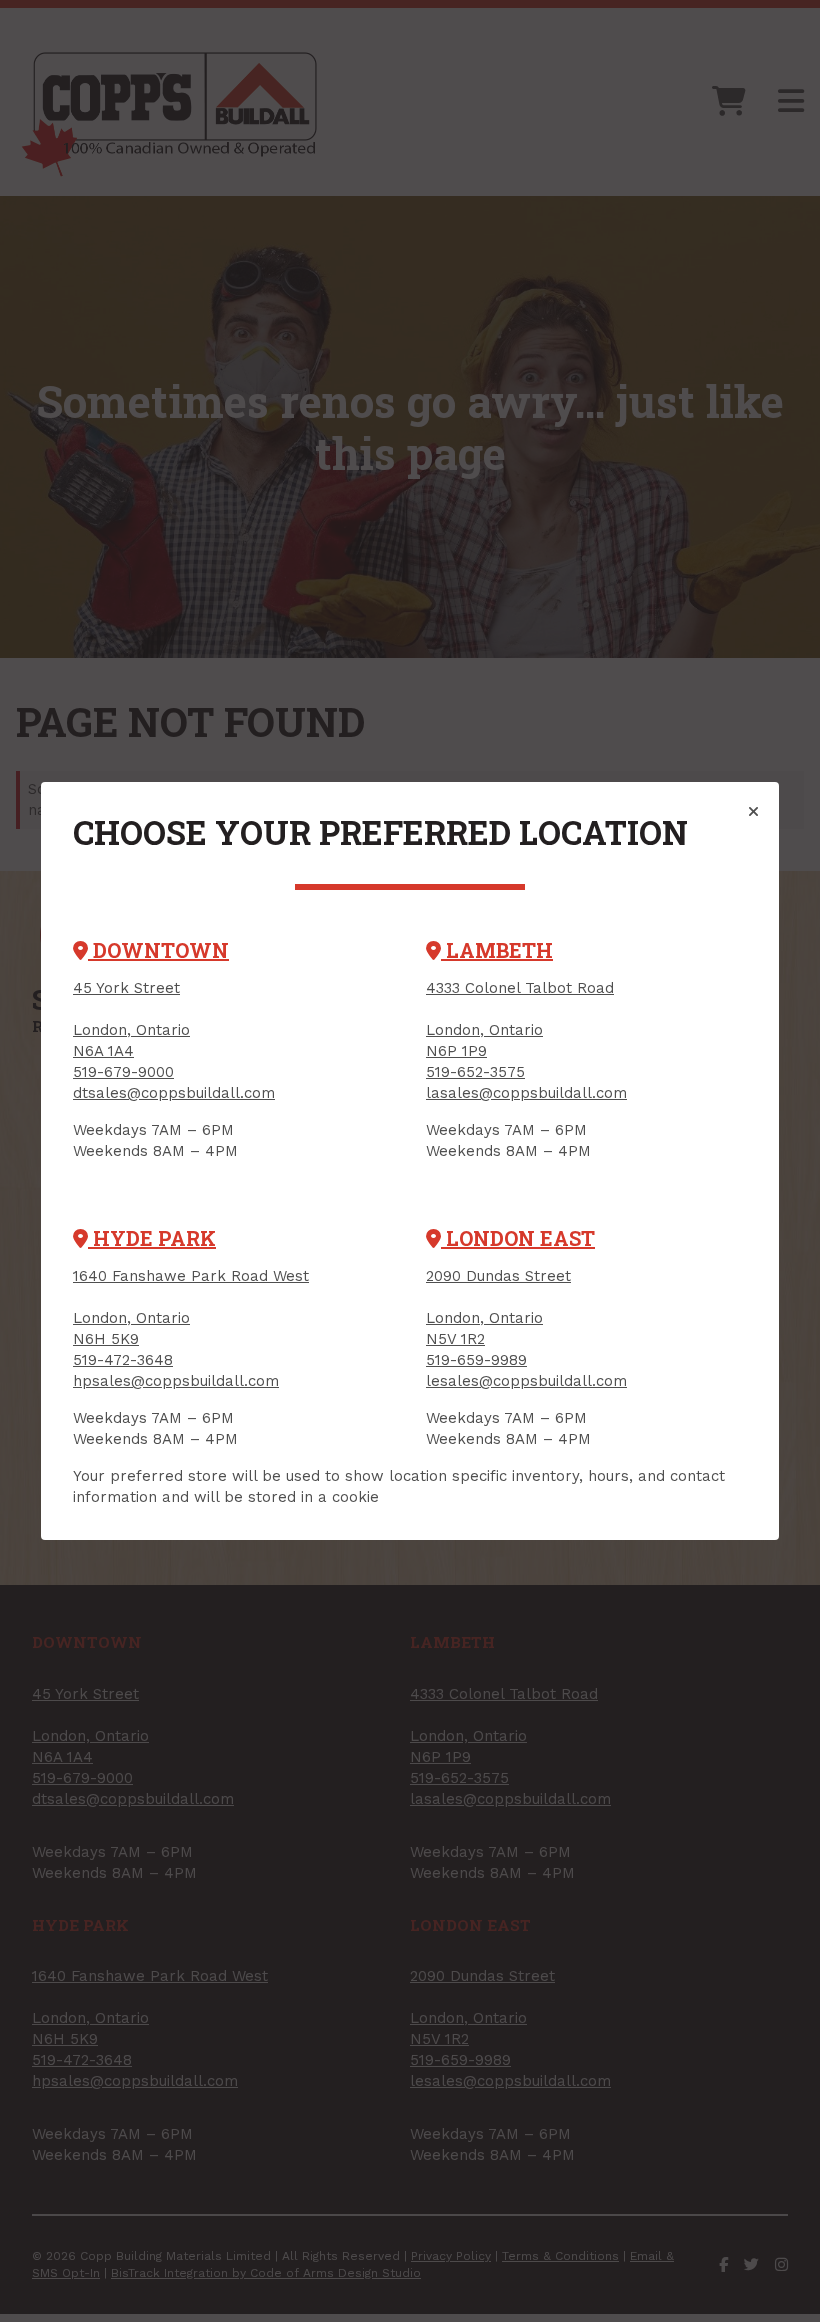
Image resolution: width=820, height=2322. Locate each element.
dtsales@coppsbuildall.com (174, 1093)
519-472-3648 (123, 1360)
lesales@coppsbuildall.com (526, 1381)
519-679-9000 (123, 1072)
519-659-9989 (476, 1360)
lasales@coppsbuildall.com (526, 1093)
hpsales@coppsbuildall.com (176, 1381)
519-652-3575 (475, 1072)
